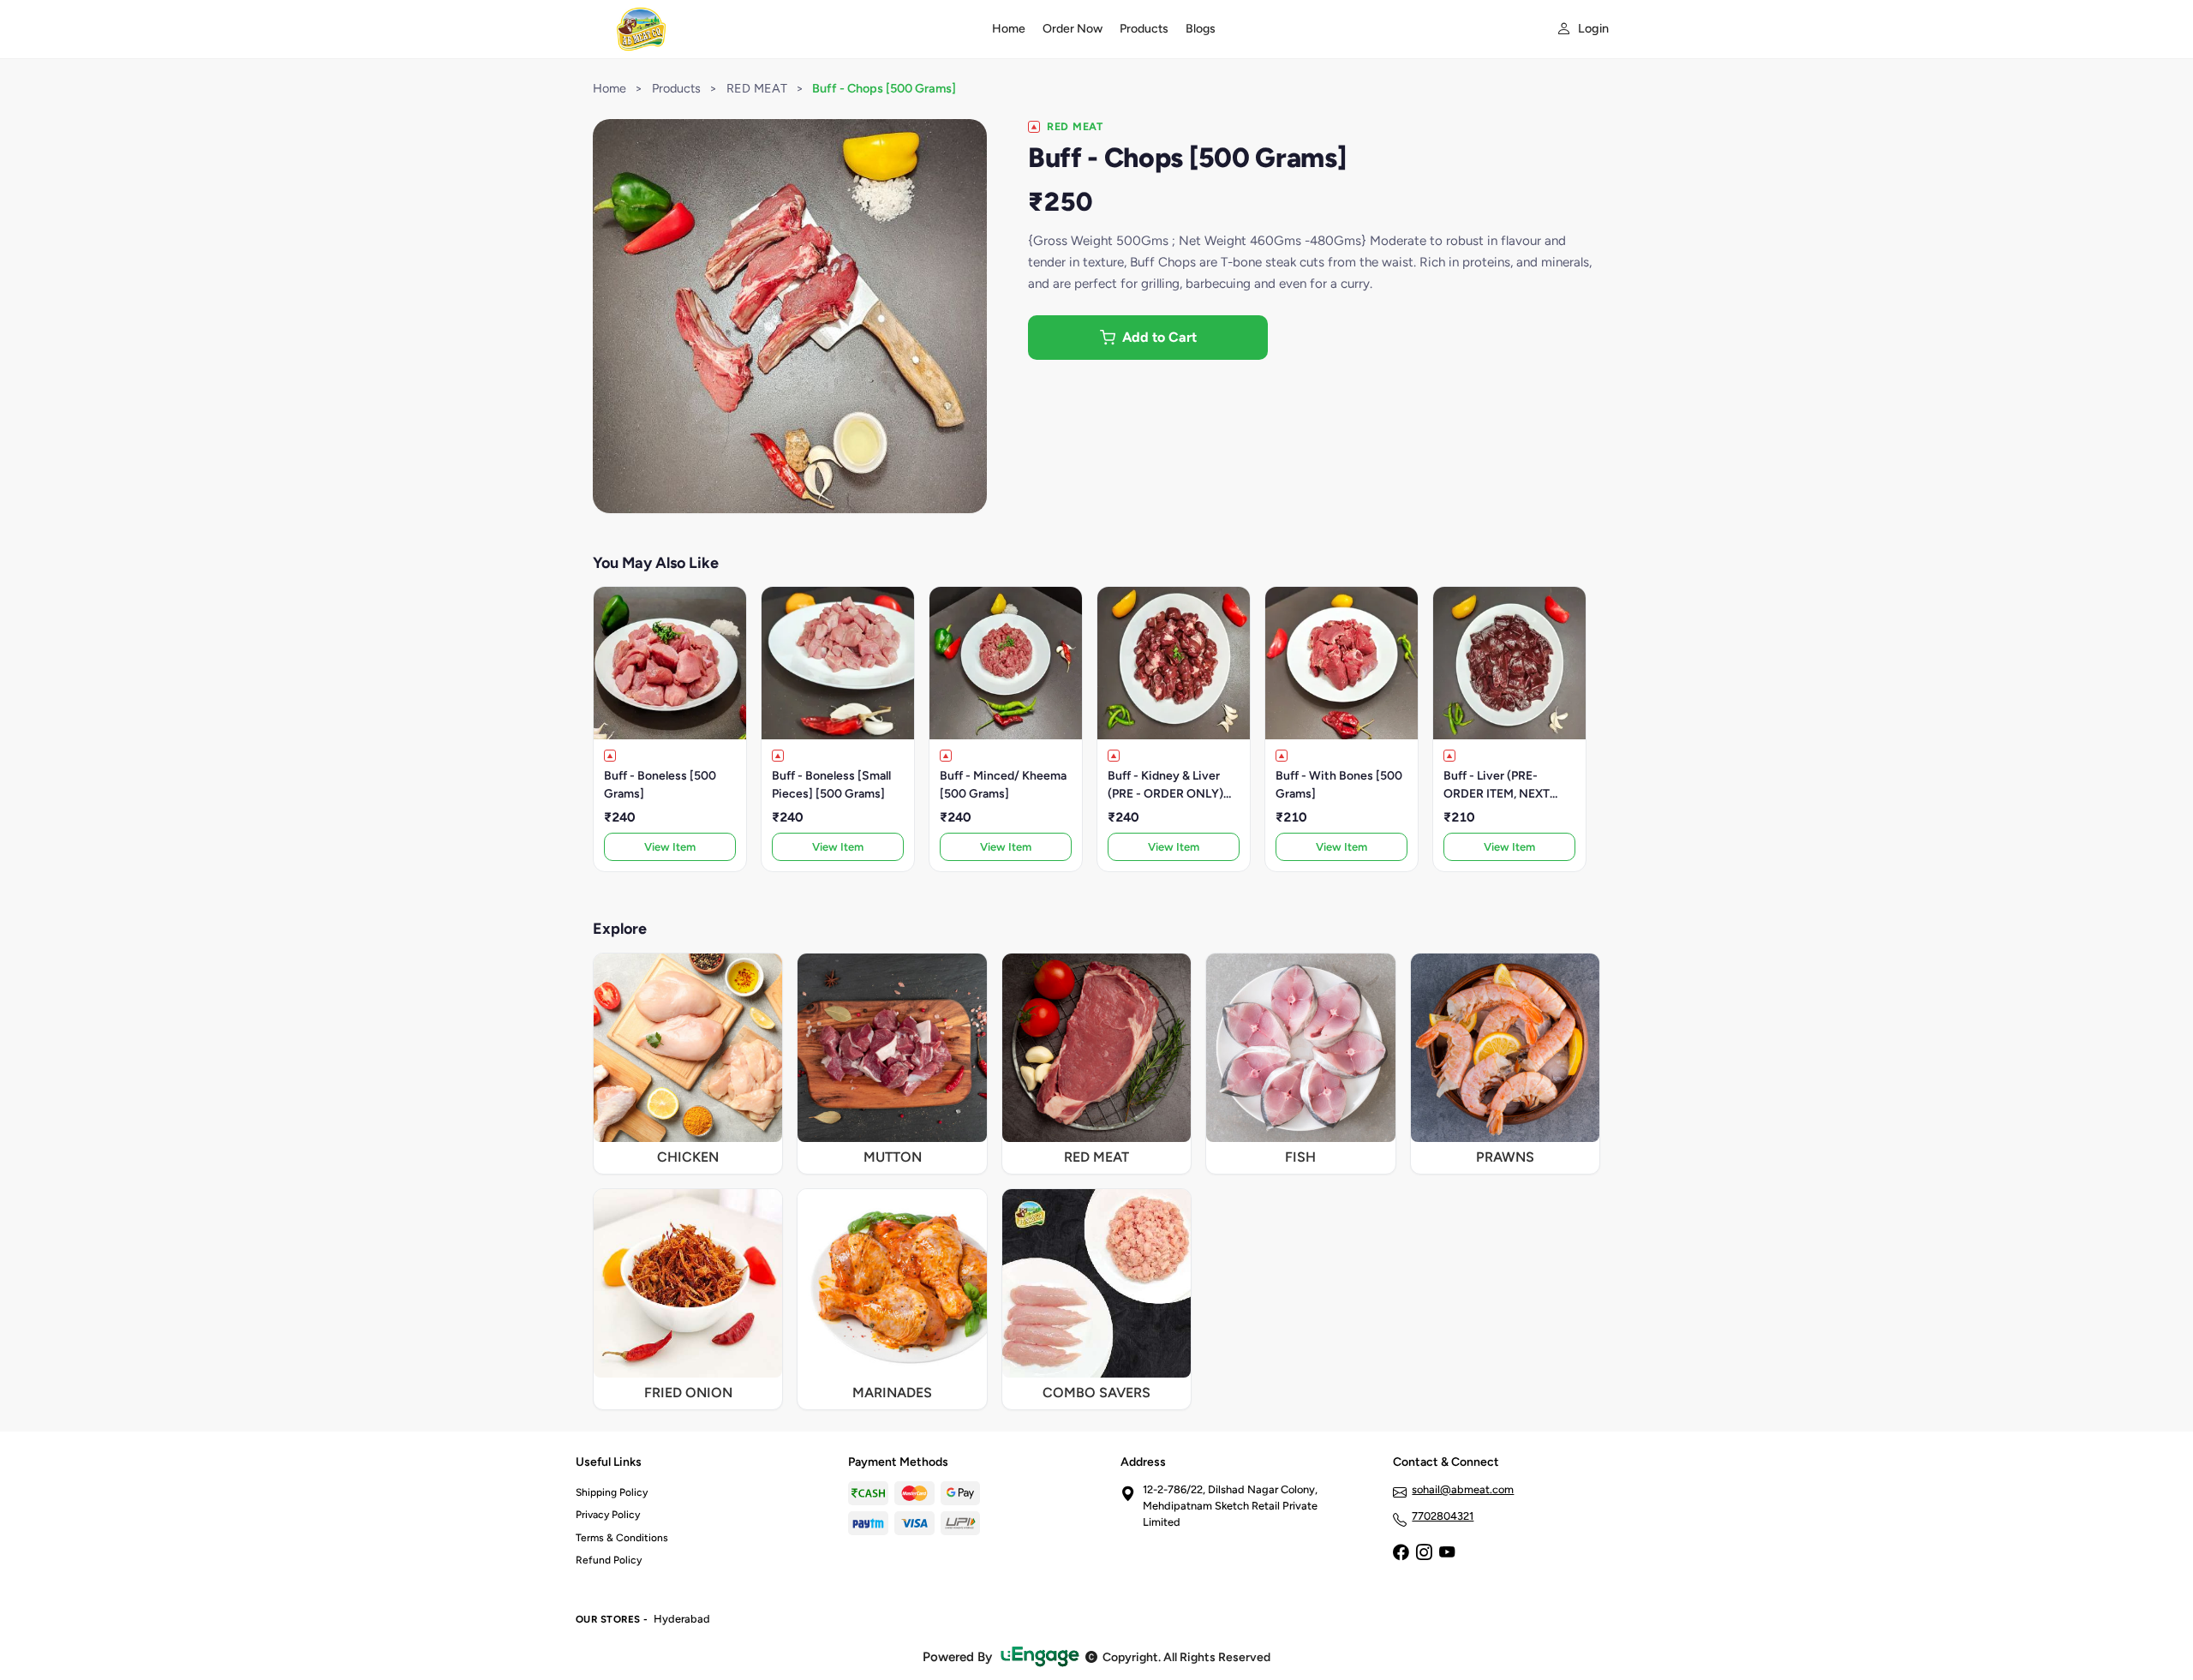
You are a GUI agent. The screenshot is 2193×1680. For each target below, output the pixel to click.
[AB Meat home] (774, 29)
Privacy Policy (608, 1515)
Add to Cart (1159, 337)
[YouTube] (1447, 1554)
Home (1009, 29)
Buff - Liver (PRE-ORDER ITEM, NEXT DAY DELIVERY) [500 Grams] (1502, 786)
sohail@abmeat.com (1463, 1489)
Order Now (1073, 29)
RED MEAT (757, 88)
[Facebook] (1401, 1554)
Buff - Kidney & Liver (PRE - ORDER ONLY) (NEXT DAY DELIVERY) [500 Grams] (1170, 786)
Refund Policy (609, 1560)
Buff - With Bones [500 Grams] (1339, 785)
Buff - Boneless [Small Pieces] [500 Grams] (831, 785)
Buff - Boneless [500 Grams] (660, 785)
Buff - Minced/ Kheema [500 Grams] (1003, 785)
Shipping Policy (612, 1492)
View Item (670, 847)
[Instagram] (1424, 1554)
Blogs (1201, 29)
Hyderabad (682, 1619)
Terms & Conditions (622, 1538)
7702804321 (1443, 1516)
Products (1144, 29)
